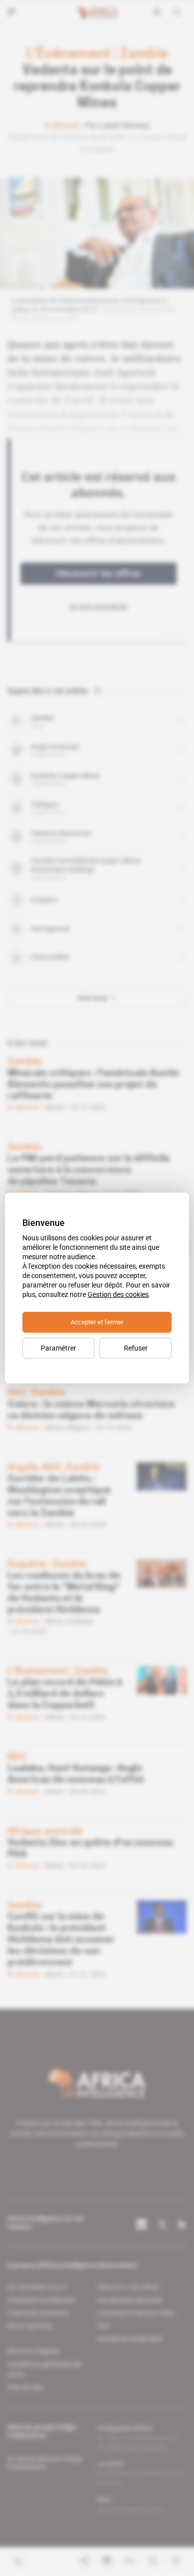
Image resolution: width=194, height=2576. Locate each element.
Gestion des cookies (118, 1294)
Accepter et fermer (97, 1322)
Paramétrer (58, 1348)
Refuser (136, 1348)
